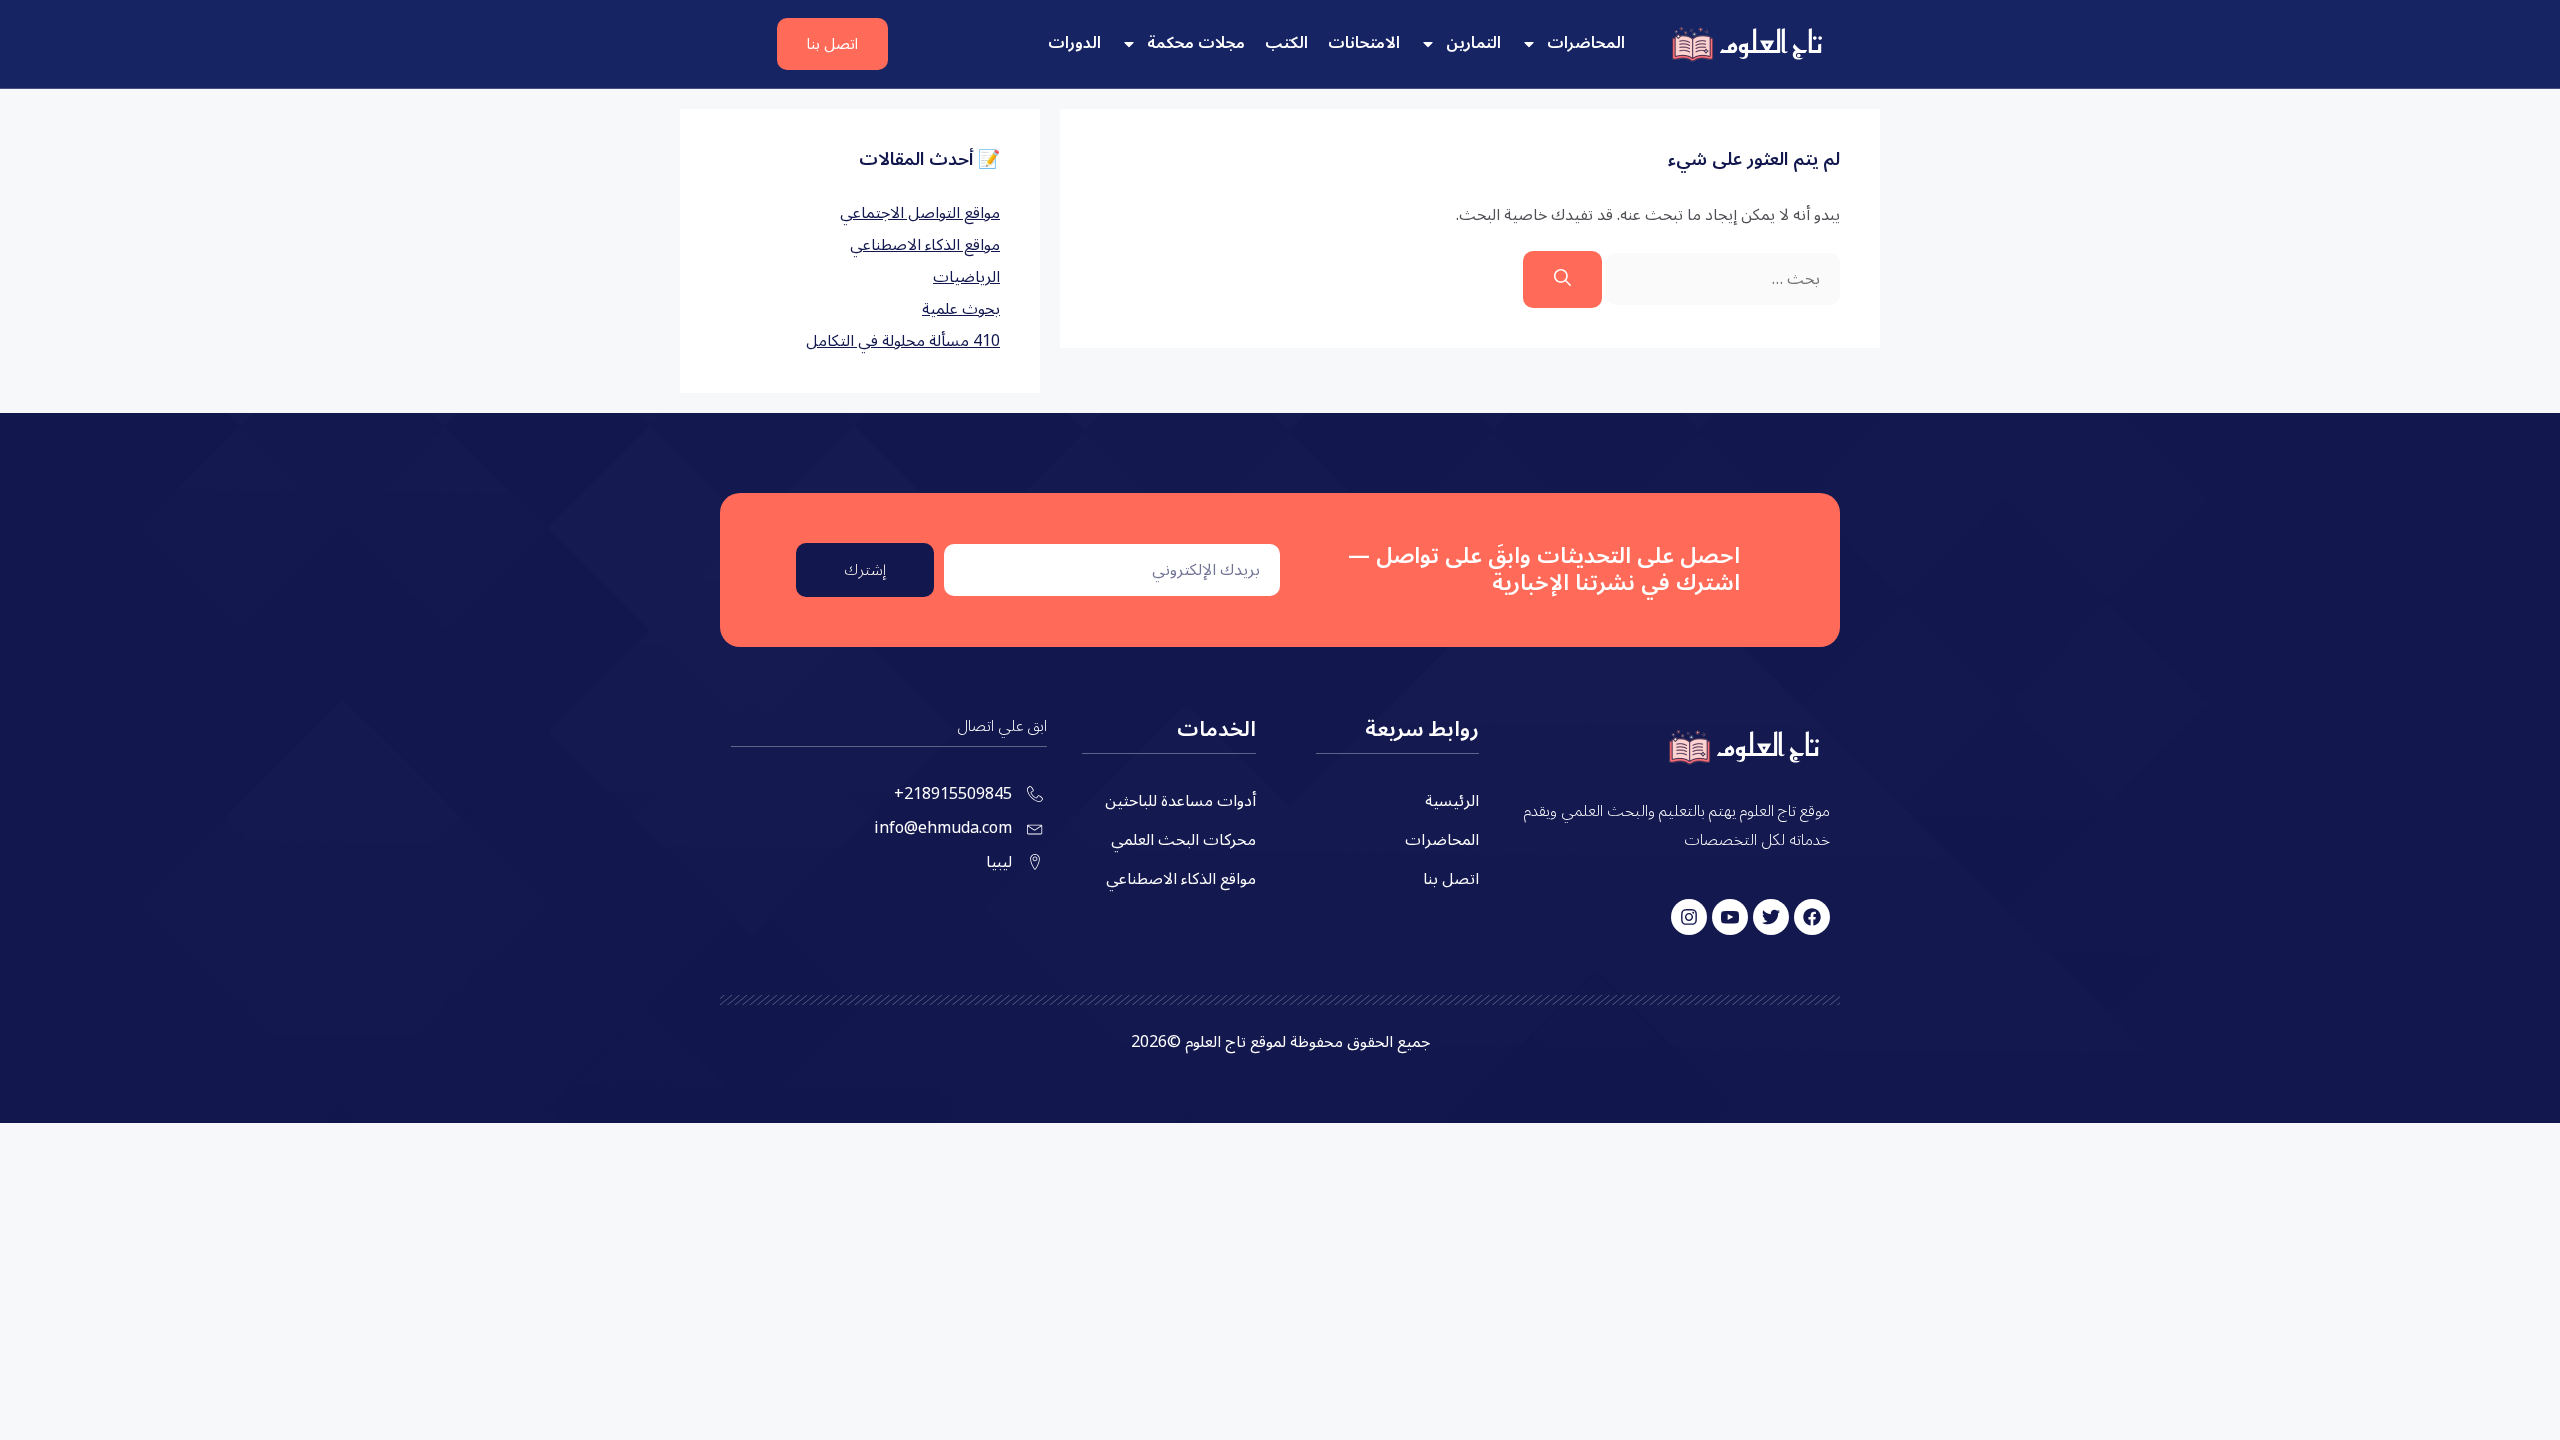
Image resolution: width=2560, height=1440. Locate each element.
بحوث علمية (961, 309)
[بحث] (1562, 280)
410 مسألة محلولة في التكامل (903, 341)
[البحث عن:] (1721, 279)
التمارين (1473, 43)
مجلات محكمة (1196, 43)
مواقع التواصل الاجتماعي (920, 213)
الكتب (1286, 43)
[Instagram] (1689, 917)
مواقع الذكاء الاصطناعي (925, 245)
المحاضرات (1586, 43)
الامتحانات (1364, 43)
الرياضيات (966, 277)
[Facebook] (1812, 917)
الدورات (1074, 43)
